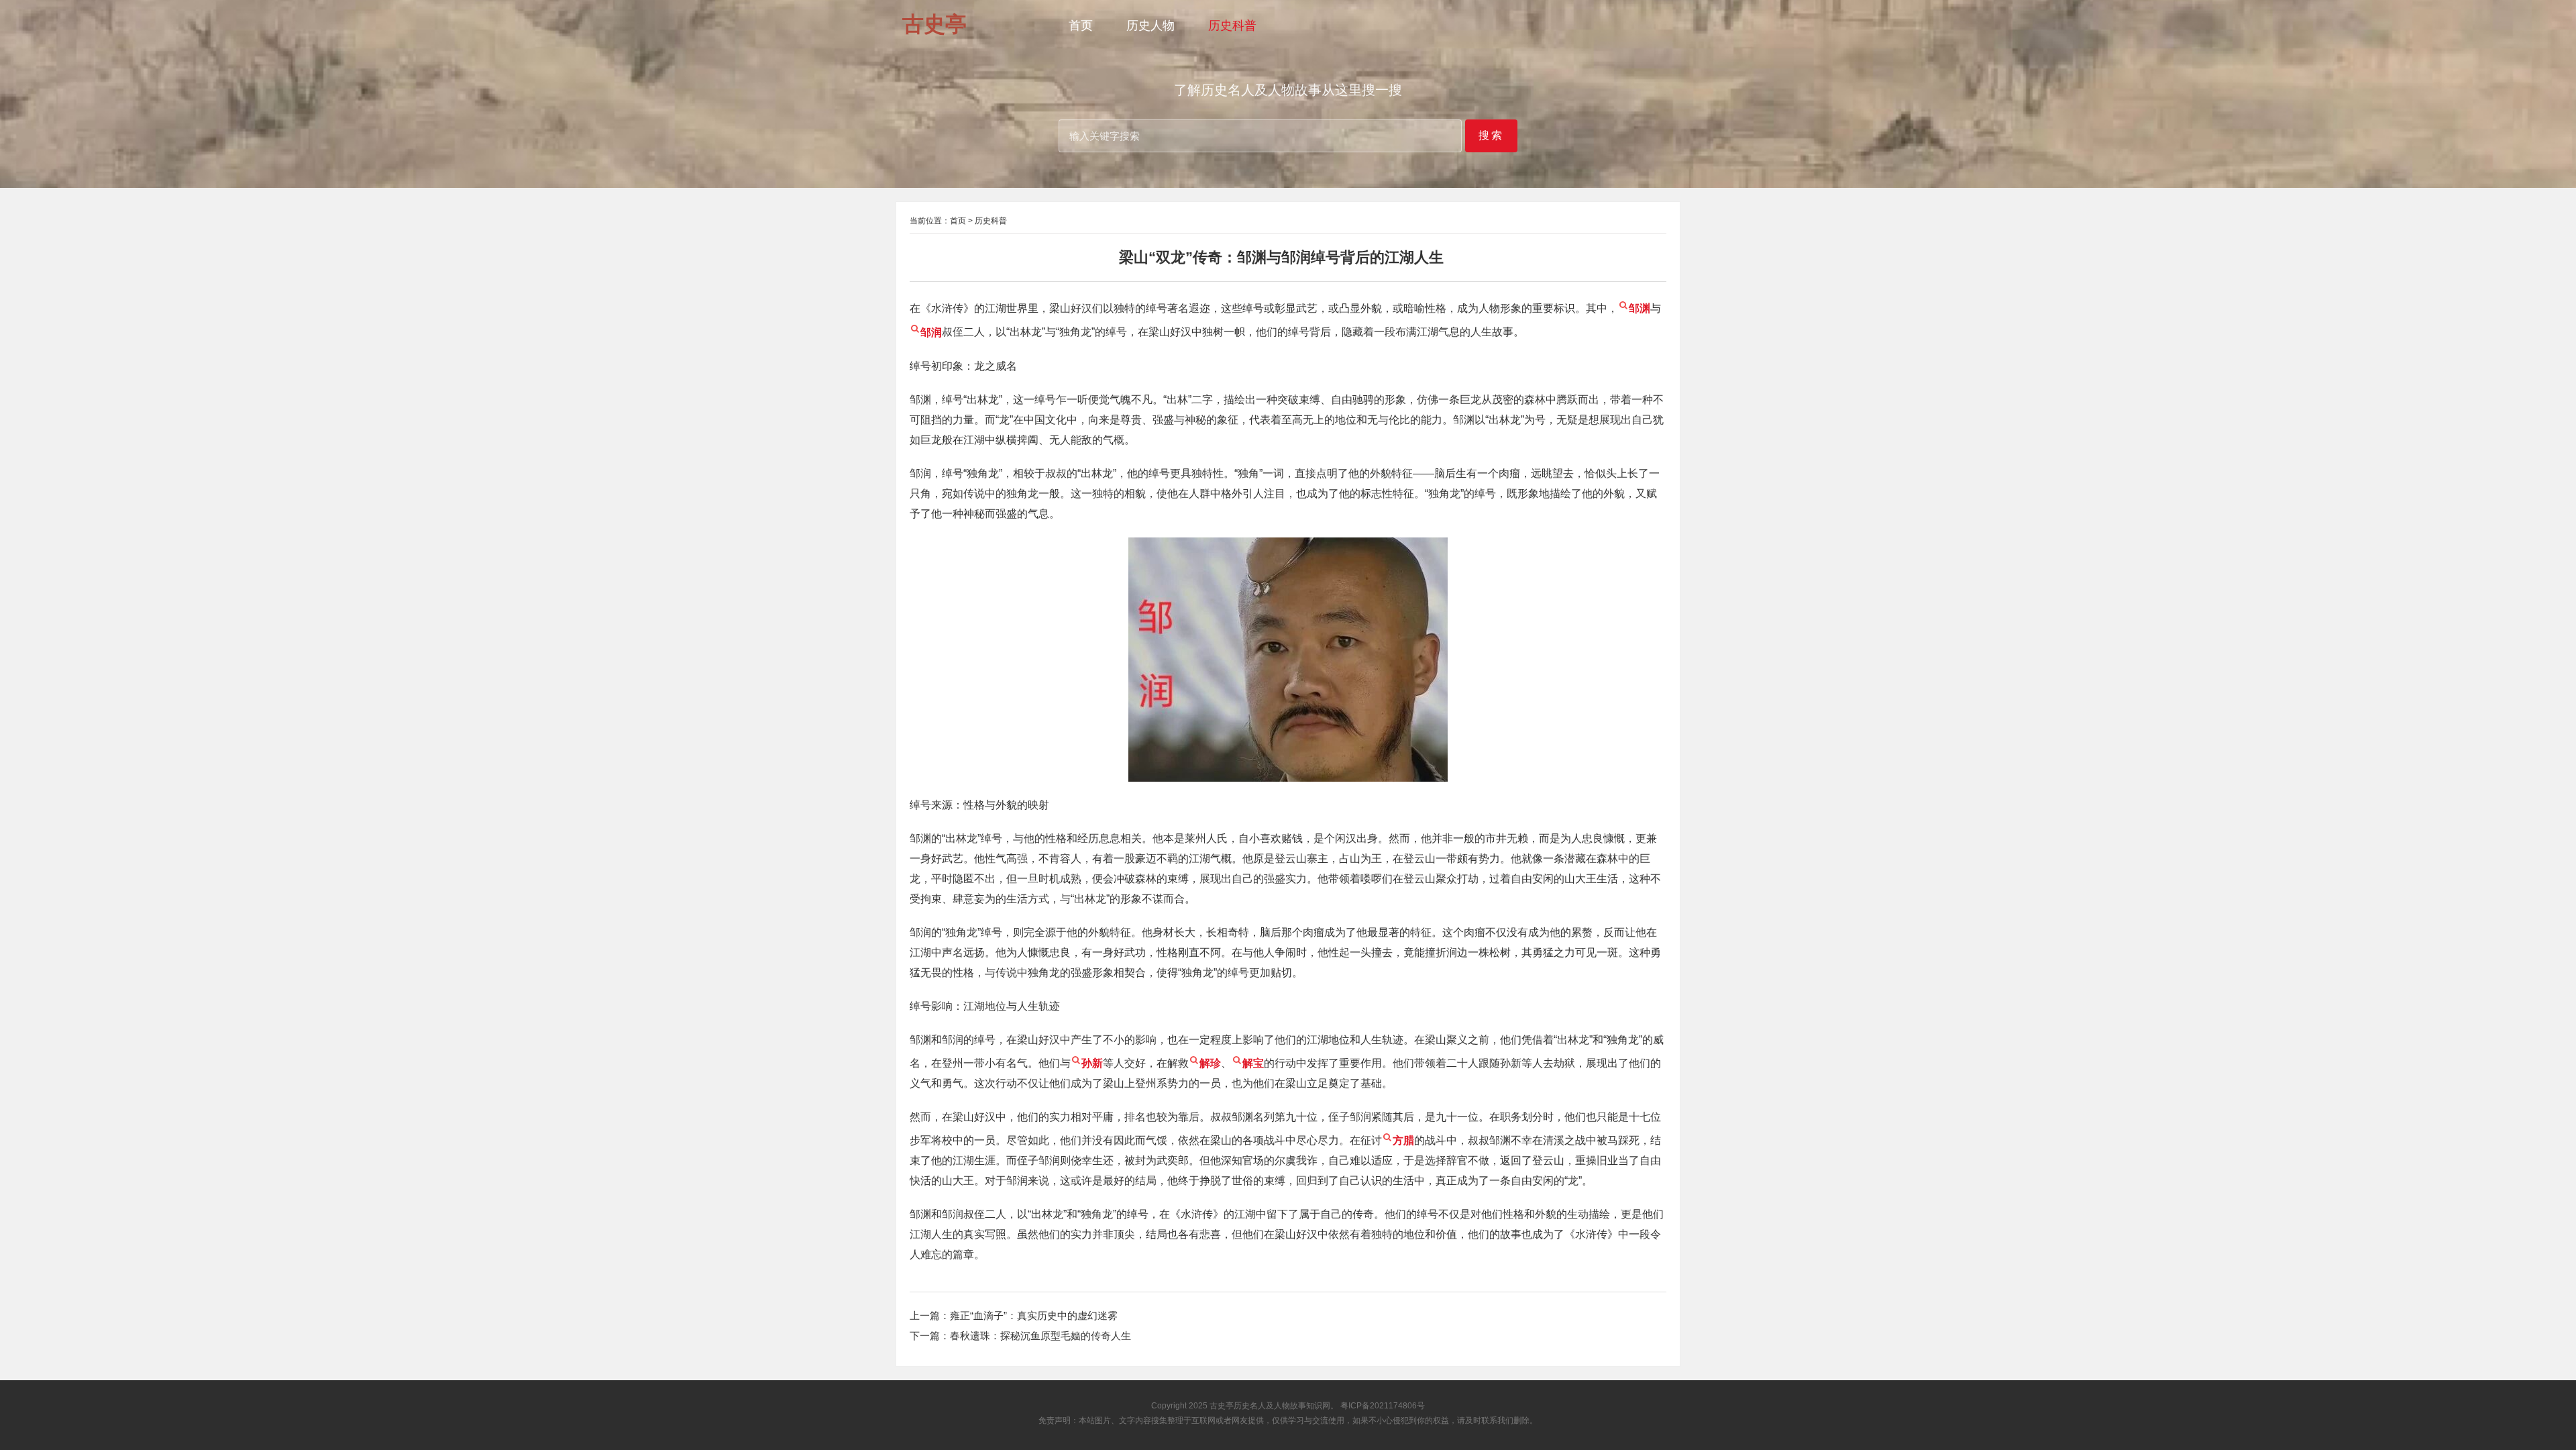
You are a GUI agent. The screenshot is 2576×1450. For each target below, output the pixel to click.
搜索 (1491, 135)
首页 (1081, 25)
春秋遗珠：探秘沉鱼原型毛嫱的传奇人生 (1040, 1336)
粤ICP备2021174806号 (1383, 1406)
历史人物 (1150, 25)
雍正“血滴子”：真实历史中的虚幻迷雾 (1034, 1315)
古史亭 (1222, 1406)
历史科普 (1232, 25)
